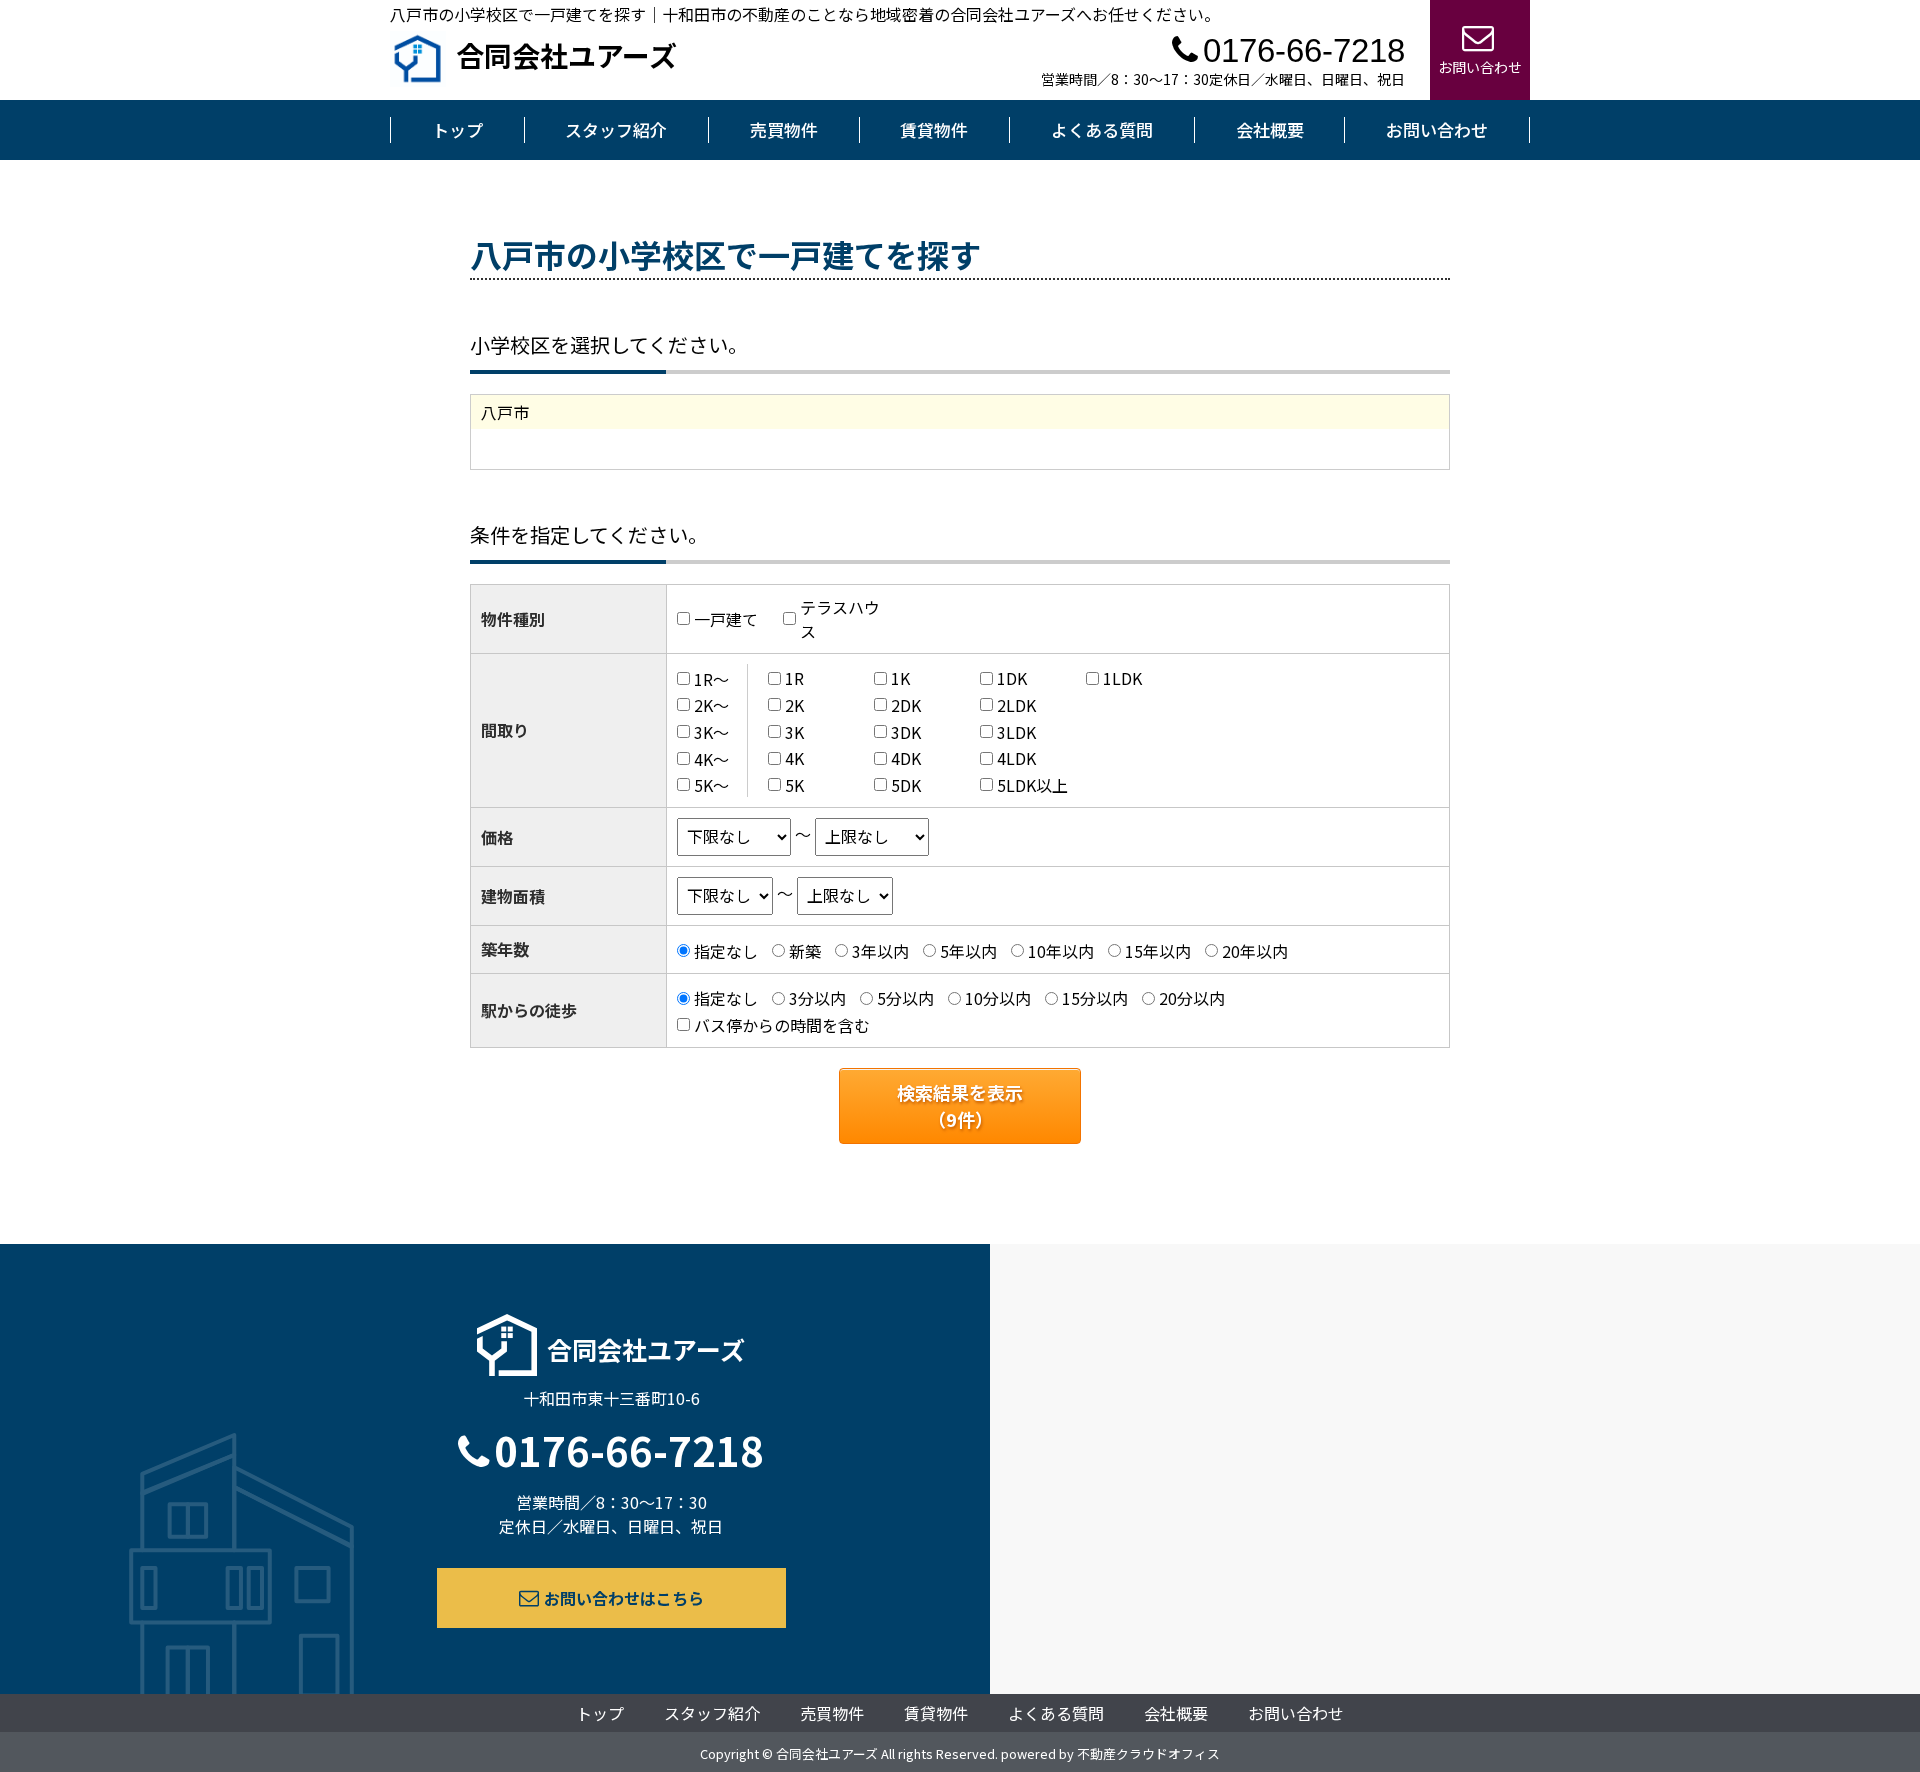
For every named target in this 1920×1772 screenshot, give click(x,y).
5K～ (711, 785)
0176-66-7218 (629, 1450)
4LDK (1016, 758)
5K (794, 785)
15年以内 (1158, 951)
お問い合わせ (1437, 129)
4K (794, 758)
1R (794, 678)
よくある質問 (1102, 129)
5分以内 (905, 998)
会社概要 (1270, 129)
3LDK (1016, 732)
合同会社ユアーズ (566, 55)
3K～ (711, 732)
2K (794, 705)
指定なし (726, 951)
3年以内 (880, 951)
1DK (1012, 678)
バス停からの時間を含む (782, 1025)
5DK (906, 785)
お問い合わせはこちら (624, 1598)
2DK (906, 705)
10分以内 (998, 998)
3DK (906, 732)
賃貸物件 (934, 129)
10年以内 (1061, 951)
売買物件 (784, 129)
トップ (457, 129)
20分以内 (1192, 998)
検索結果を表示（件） (960, 1105)
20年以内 (1255, 951)
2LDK (1016, 705)
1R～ (711, 678)
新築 (805, 951)
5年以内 (968, 951)
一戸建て (726, 619)
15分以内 (1095, 998)
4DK (906, 758)
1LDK (1122, 678)
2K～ (711, 705)
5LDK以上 (1032, 785)
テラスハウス (840, 619)
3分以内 (817, 998)
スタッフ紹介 (616, 129)
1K (900, 678)
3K (794, 732)
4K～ (711, 758)
